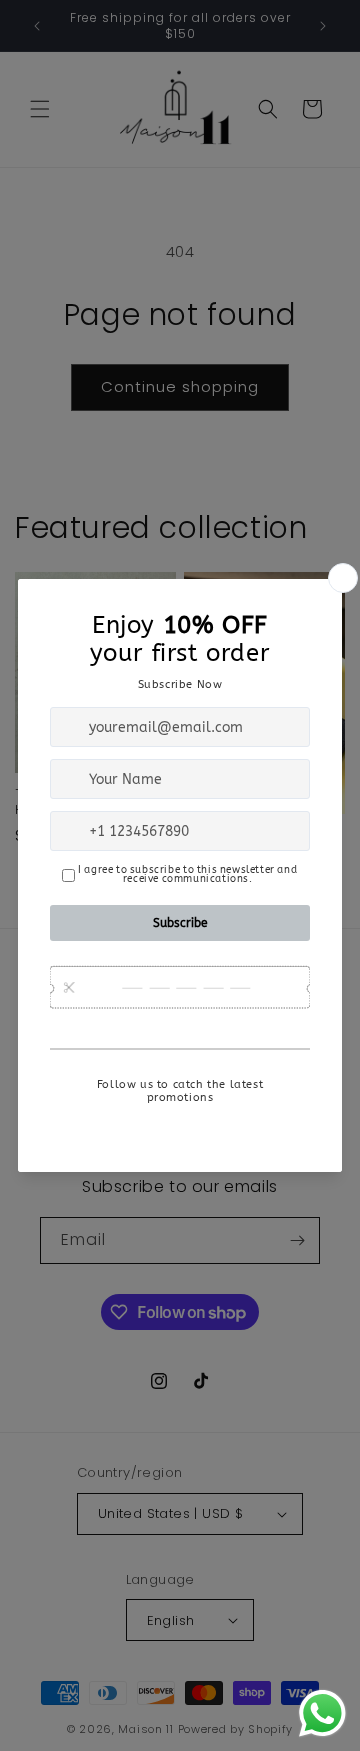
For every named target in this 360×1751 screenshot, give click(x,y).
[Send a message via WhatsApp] (322, 1713)
